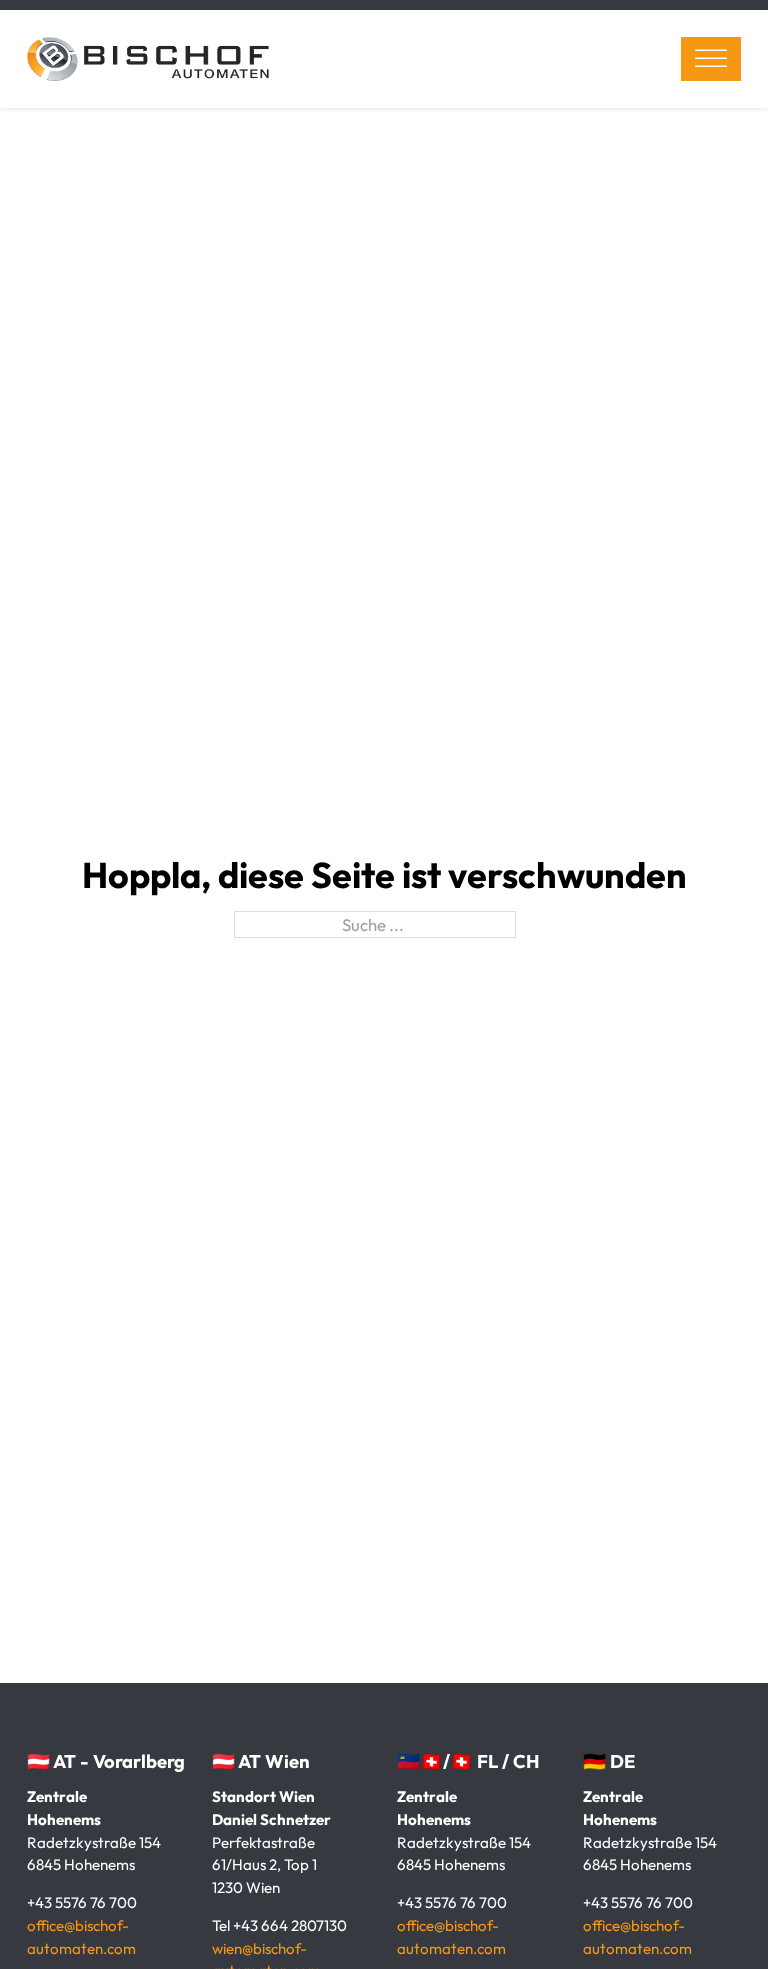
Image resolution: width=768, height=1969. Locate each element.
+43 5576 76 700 (82, 1902)
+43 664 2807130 (290, 1925)
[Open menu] (711, 59)
